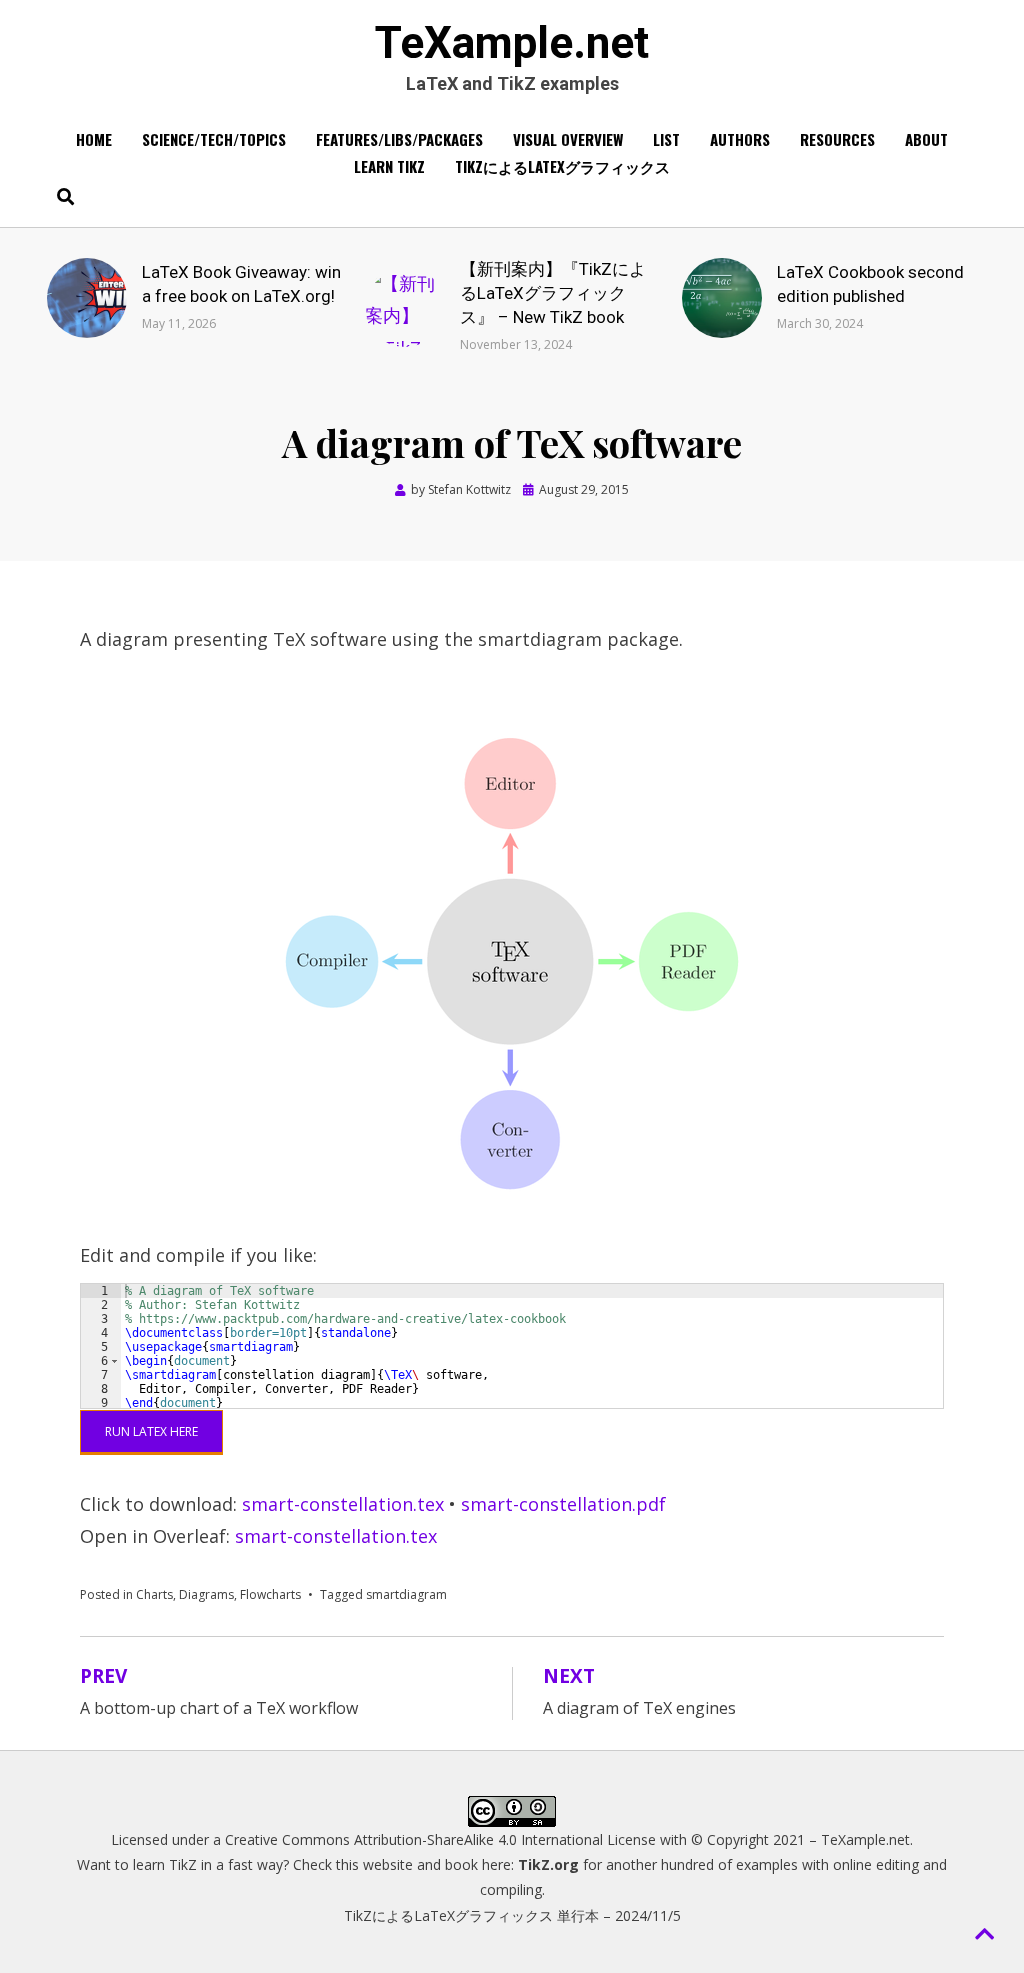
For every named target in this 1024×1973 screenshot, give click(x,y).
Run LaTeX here (151, 1431)
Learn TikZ (389, 166)
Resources (837, 139)
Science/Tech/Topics (214, 139)
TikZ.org (548, 1864)
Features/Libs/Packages (399, 139)
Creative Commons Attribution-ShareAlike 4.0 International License (440, 1839)
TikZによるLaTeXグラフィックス (562, 166)
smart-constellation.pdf (563, 1504)
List (666, 139)
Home (94, 139)
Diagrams (206, 1594)
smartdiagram (406, 1594)
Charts (154, 1594)
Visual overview (568, 139)
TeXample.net (512, 43)
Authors (740, 139)
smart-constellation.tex (343, 1504)
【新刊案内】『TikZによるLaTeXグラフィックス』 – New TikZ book (553, 293)
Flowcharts (270, 1594)
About (926, 139)
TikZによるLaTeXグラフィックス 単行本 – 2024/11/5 (512, 1915)
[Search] (60, 196)
